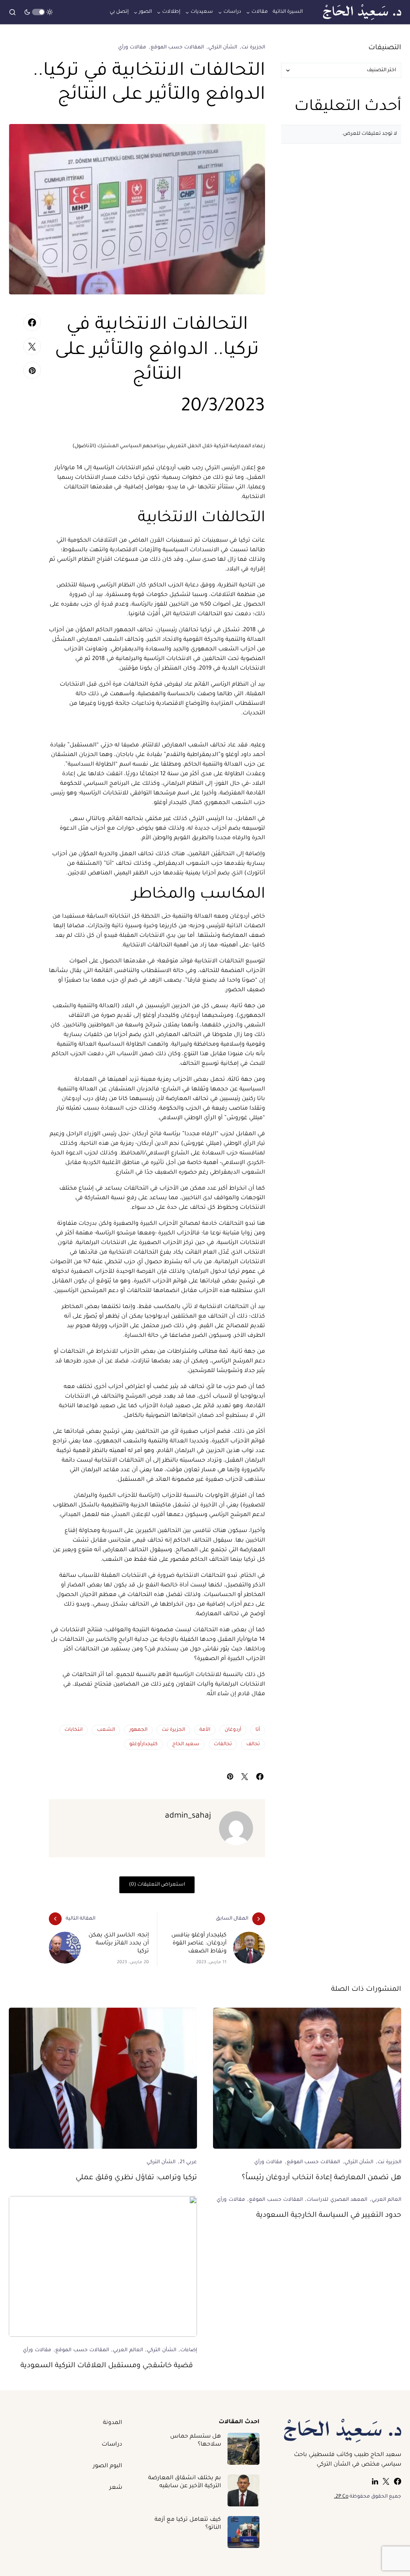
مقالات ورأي (132, 48)
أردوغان (233, 1730)
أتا (258, 1730)
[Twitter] (386, 2481)
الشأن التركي (223, 48)
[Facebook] (398, 2481)
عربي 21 (188, 2162)
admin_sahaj (188, 1816)
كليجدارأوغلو (144, 1744)
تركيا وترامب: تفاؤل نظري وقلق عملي (136, 2178)
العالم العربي (386, 2200)
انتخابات (73, 1730)
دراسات (112, 2445)
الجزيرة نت (253, 48)
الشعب (106, 1730)
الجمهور (138, 1730)
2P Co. (341, 2497)
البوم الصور (108, 2466)
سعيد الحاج (186, 1744)
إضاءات (189, 2350)
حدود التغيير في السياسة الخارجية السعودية (329, 2216)
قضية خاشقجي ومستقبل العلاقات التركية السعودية (109, 2366)
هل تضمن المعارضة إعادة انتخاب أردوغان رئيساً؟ (322, 2178)
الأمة (205, 1730)
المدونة (113, 2423)
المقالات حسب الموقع (177, 48)
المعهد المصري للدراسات (337, 2200)
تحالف (253, 1744)
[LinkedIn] (375, 2481)
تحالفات (223, 1744)
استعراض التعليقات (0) (157, 1885)
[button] (38, 12)
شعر (116, 2488)
